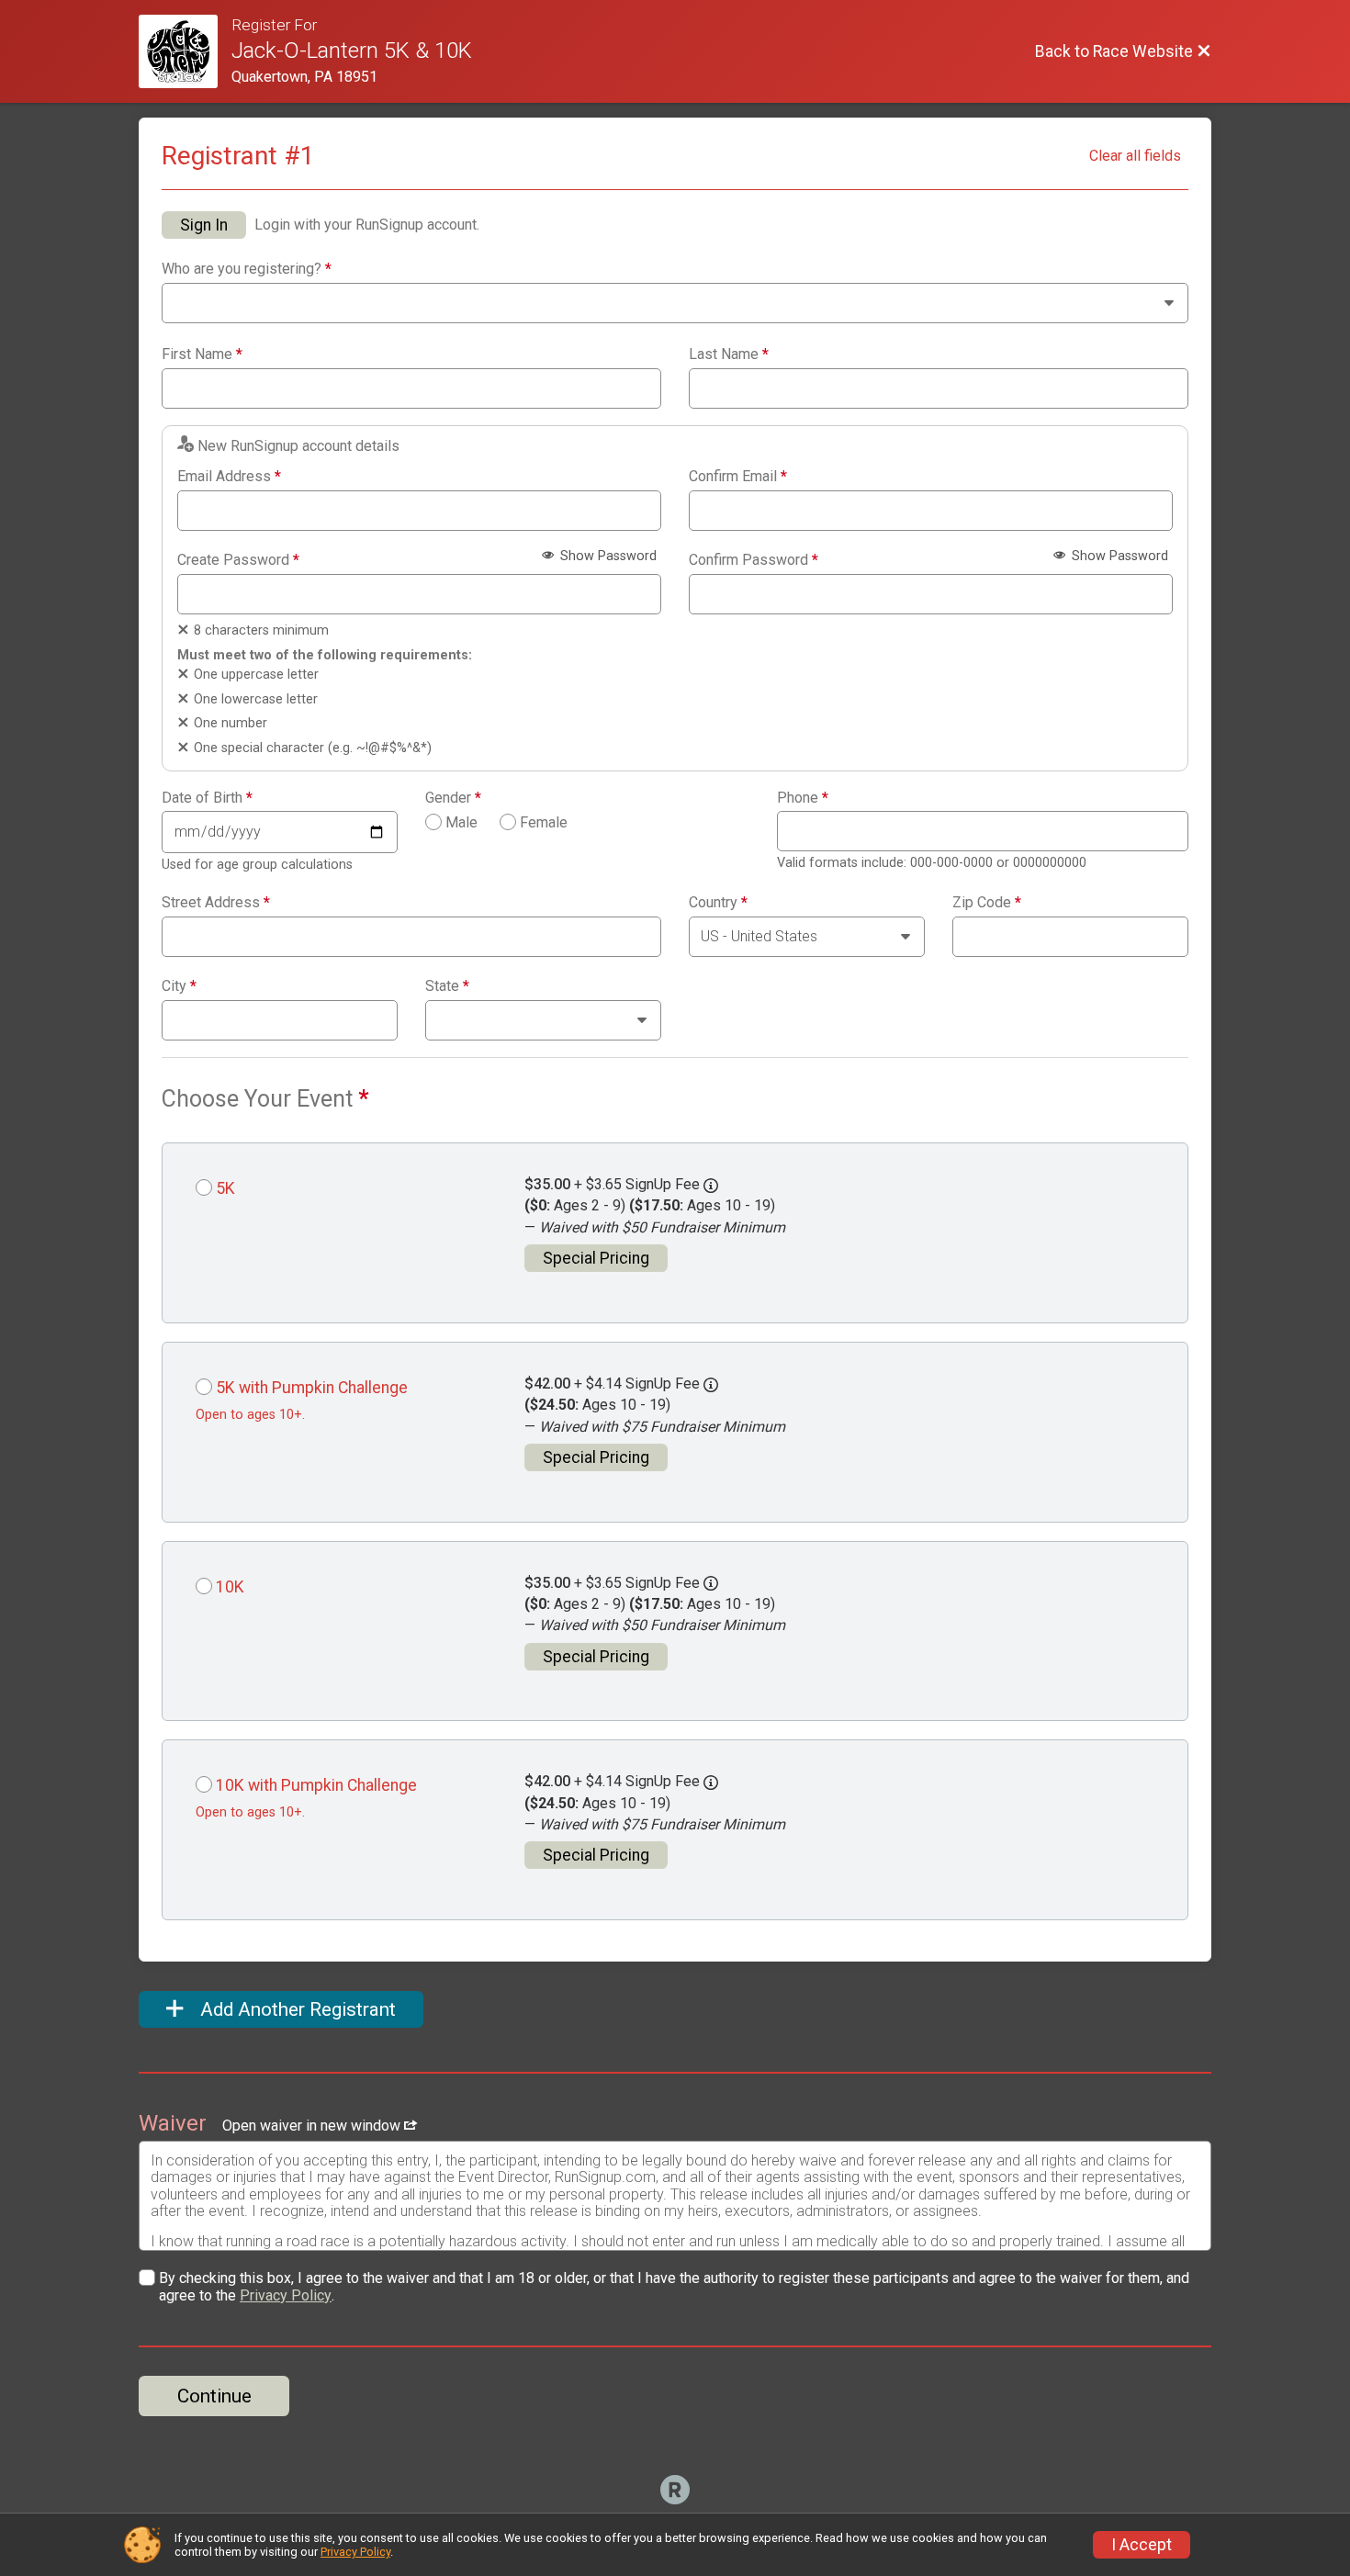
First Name (202, 354)
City (179, 986)
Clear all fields (1135, 156)
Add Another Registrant (296, 2009)
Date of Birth (207, 798)
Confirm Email (738, 477)
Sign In (204, 225)
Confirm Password (754, 560)
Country (718, 903)
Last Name (729, 354)
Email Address (229, 477)
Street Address (216, 903)
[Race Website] (185, 51)
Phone (803, 798)
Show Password (607, 556)
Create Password (238, 560)
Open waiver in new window (313, 2126)
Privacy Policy (286, 2295)
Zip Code (987, 903)
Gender (453, 798)
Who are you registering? (247, 269)
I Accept (1142, 2545)
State (447, 986)
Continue (214, 2396)
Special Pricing (596, 1258)
